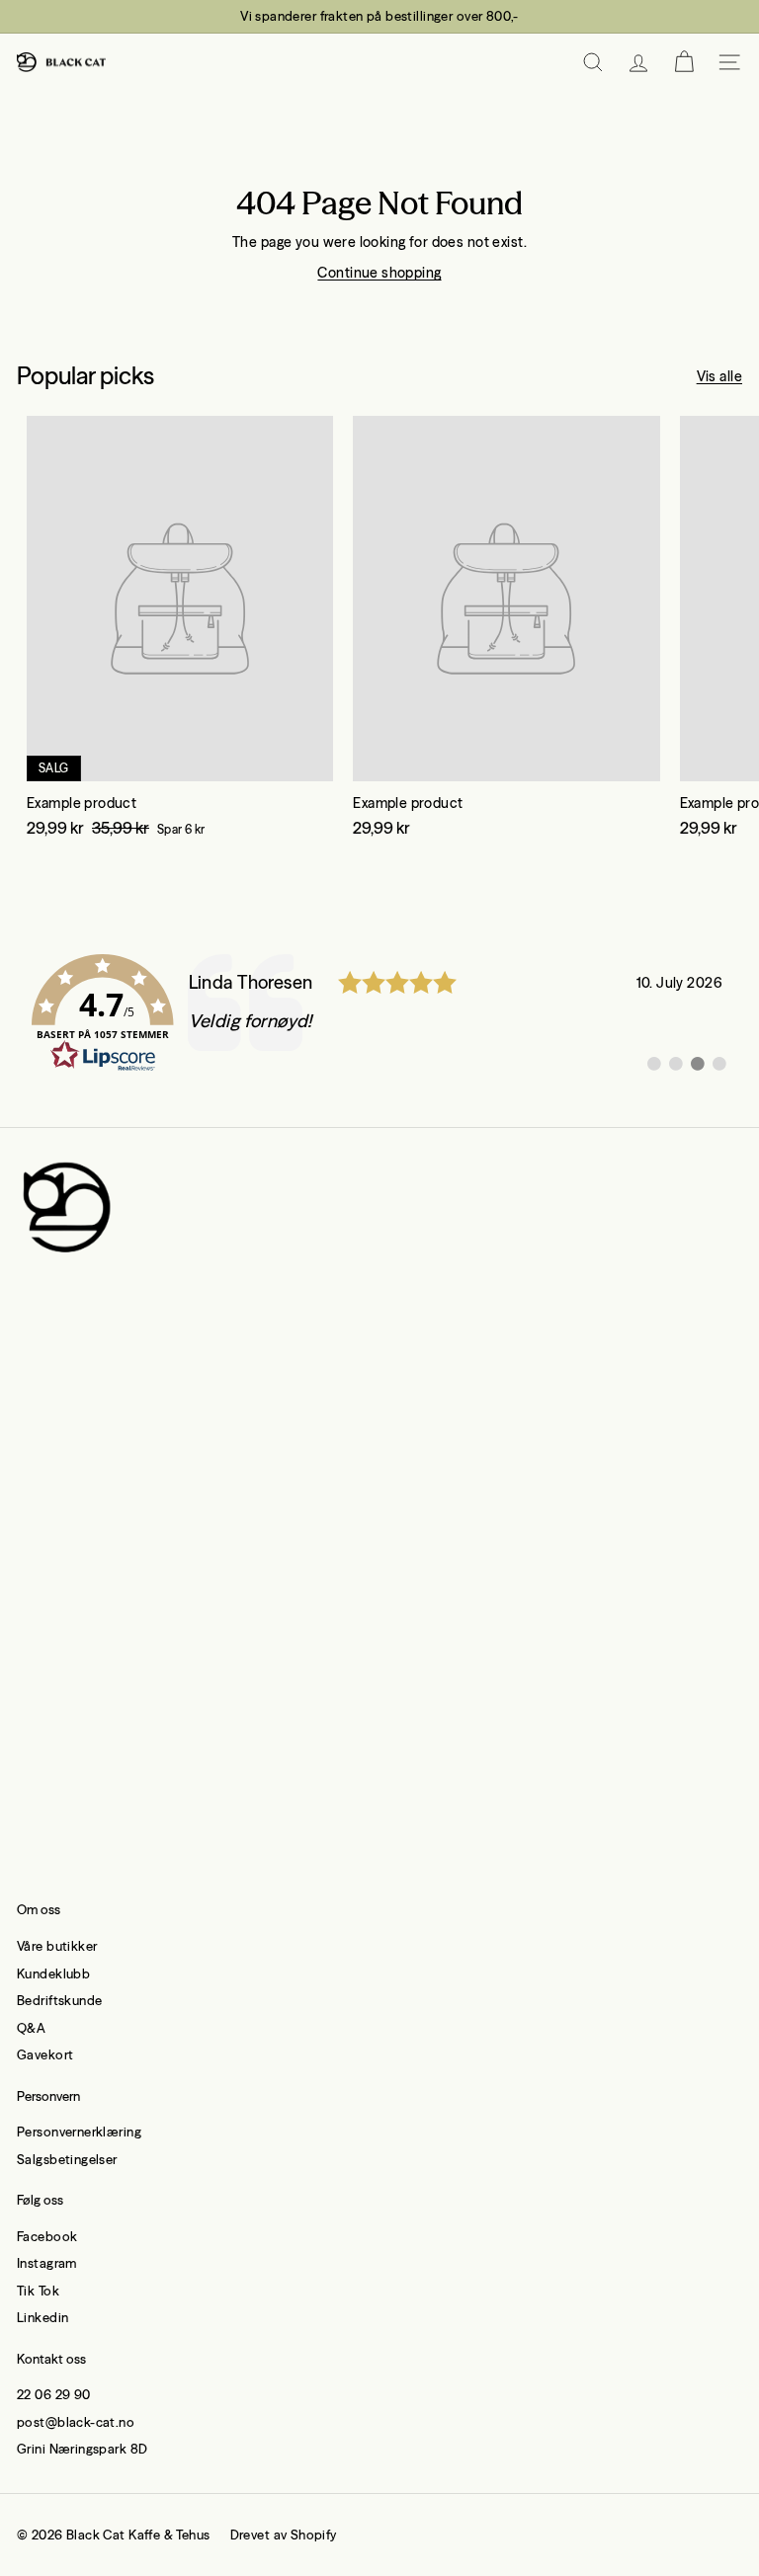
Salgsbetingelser (67, 2159)
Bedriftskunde (59, 2000)
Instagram (47, 2263)
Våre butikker (57, 1946)
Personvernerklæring (79, 2132)
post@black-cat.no (76, 2422)
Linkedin (42, 2317)
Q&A (31, 2028)
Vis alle (719, 376)
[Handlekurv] (684, 62)
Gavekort (45, 2054)
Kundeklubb (53, 1973)
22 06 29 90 (54, 2394)
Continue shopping (379, 273)
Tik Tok (38, 2291)
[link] (379, 1013)
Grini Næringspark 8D (82, 2449)
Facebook (47, 2236)
